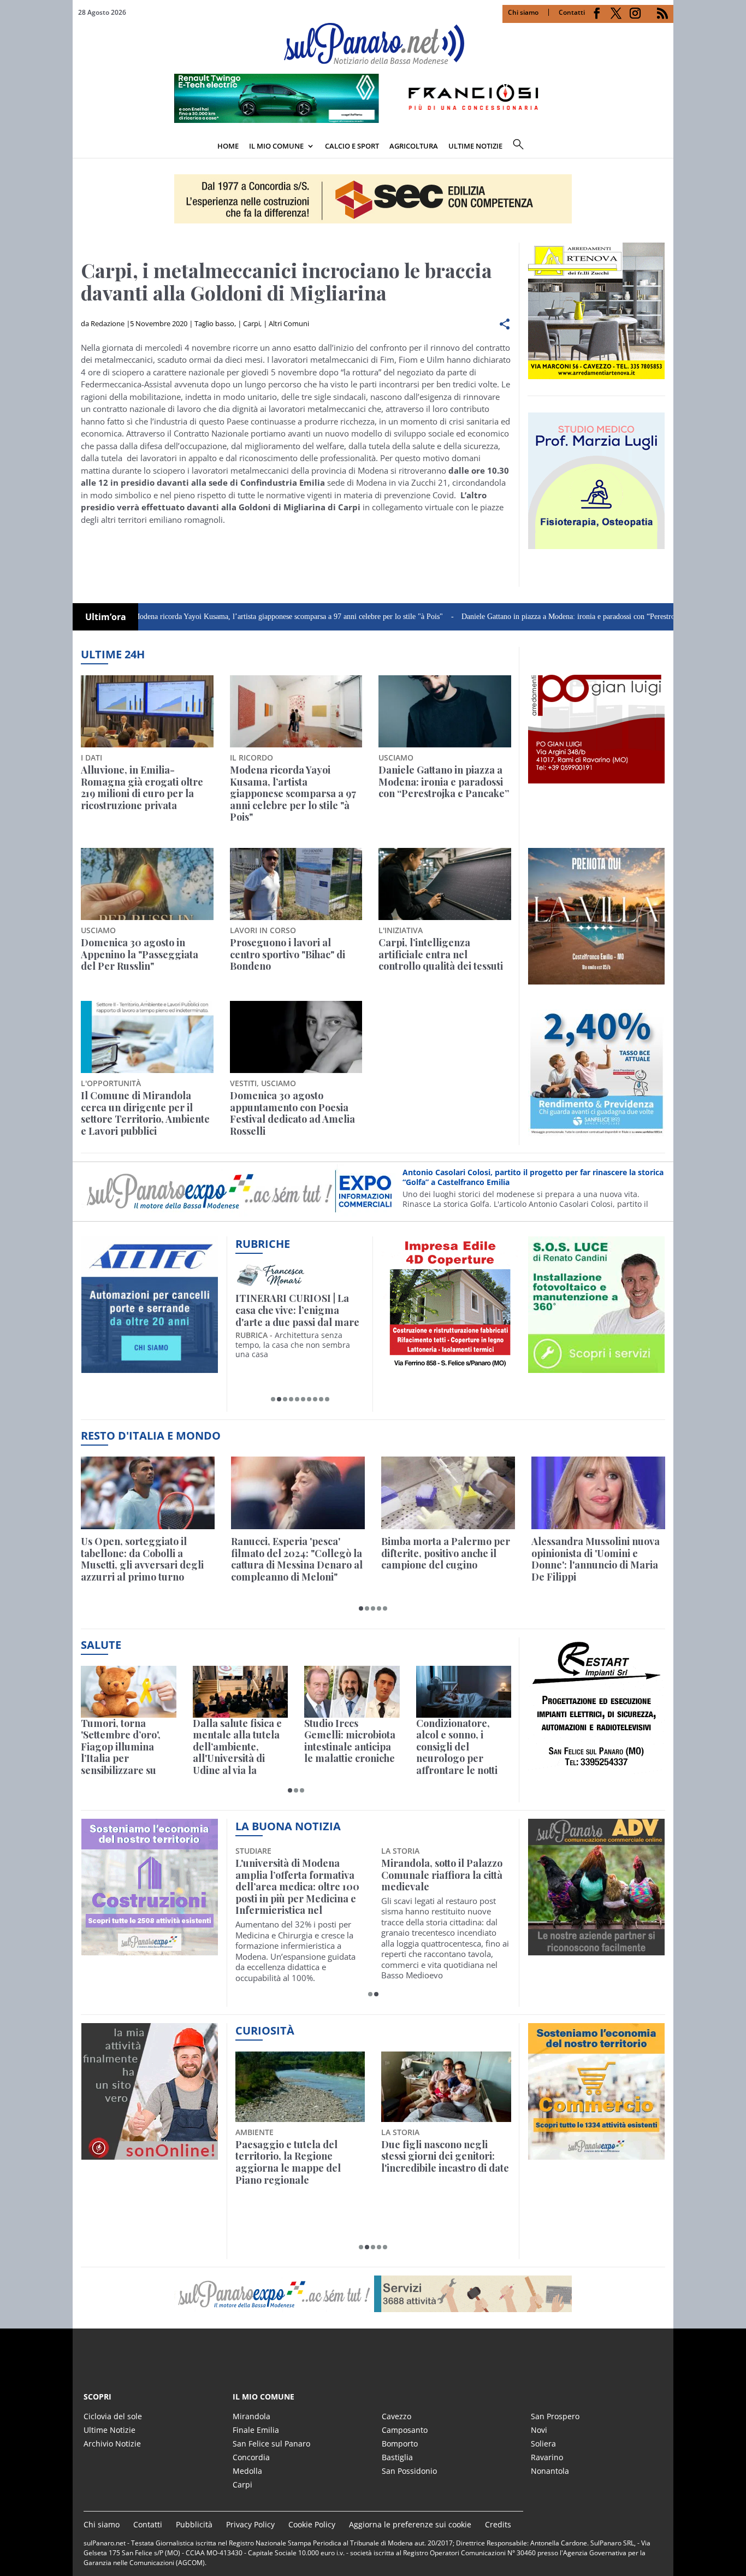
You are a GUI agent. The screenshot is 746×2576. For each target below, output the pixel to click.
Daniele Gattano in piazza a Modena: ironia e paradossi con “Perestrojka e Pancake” (522, 617)
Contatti (572, 12)
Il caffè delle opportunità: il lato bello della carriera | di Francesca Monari (298, 1310)
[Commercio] (596, 2153)
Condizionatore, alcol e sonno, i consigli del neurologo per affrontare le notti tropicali (457, 1747)
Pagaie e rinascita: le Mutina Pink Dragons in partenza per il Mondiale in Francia (298, 2162)
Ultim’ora (106, 617)
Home (228, 146)
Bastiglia (397, 2457)
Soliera (543, 2444)
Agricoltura (414, 146)
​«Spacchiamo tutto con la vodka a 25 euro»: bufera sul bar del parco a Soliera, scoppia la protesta (445, 2162)
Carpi (251, 323)
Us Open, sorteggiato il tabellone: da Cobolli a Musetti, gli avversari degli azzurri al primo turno (142, 1559)
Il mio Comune (276, 146)
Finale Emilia (256, 2430)
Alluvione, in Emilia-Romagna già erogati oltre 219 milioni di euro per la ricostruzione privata (142, 788)
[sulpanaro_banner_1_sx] (596, 1949)
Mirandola (251, 2416)
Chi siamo (523, 12)
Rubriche (263, 1244)
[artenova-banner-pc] (373, 2294)
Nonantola (550, 2471)
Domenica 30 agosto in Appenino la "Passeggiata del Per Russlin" (140, 955)
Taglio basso (214, 323)
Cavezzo (396, 2416)
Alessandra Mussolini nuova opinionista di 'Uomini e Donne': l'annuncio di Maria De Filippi (596, 1559)
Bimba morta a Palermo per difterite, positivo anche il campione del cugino (446, 1554)
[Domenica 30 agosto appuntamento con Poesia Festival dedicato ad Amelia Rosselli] (296, 1037)
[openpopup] (665, 147)
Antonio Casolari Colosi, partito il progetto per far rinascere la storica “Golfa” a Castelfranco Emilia (533, 1177)
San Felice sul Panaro (271, 2444)
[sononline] (150, 2153)
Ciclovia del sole (113, 2416)
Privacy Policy (250, 2524)
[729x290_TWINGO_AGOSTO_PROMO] (373, 120)
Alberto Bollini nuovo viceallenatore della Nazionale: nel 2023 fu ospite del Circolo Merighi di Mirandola (295, 1887)
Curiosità (265, 2030)
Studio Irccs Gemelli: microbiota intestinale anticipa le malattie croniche (350, 1741)
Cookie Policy (312, 2524)
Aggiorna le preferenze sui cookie (410, 2524)
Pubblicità (194, 2524)
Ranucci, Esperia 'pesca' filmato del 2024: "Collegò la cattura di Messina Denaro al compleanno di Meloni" (297, 1559)
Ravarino (547, 2457)
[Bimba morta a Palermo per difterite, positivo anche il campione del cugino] (448, 1493)
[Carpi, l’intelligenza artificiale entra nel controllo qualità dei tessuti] (445, 884)
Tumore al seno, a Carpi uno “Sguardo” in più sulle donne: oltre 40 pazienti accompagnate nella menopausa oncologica (442, 1887)
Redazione (108, 323)
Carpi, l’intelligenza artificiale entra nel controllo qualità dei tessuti (441, 955)
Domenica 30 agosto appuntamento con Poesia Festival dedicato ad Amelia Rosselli (292, 1113)
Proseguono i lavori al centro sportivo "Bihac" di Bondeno (288, 955)
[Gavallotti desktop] (373, 199)
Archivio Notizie (112, 2444)
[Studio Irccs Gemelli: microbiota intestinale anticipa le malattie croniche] (352, 1692)
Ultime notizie (475, 146)
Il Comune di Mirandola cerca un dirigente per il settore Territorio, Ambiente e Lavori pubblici (145, 1113)
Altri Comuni (289, 323)
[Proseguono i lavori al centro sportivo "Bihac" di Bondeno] (296, 884)
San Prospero (555, 2416)
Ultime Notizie (109, 2430)
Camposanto (405, 2430)
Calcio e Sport (352, 146)
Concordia (251, 2457)
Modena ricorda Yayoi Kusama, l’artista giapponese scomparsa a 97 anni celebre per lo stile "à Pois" (219, 617)
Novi (539, 2430)
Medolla (247, 2471)
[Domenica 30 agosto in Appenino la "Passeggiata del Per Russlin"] (147, 884)
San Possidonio (409, 2471)
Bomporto (400, 2444)
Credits (498, 2524)
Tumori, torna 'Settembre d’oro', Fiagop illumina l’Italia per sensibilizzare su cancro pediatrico (121, 1747)
